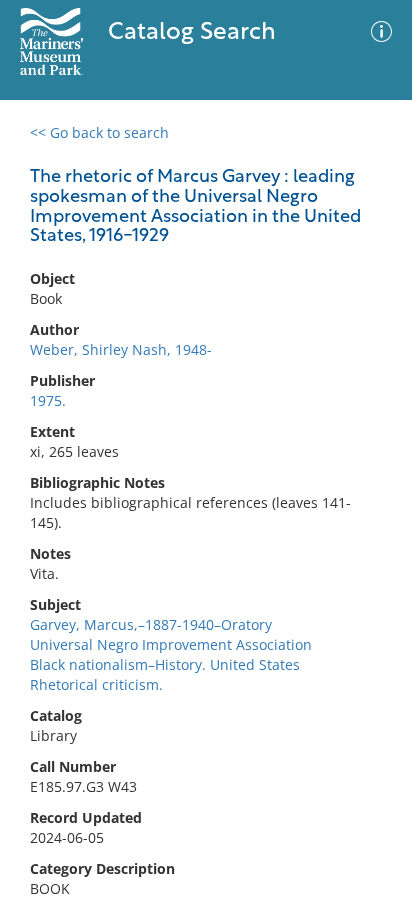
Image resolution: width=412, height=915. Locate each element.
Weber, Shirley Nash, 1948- (121, 349)
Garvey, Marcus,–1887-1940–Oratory (151, 624)
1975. (48, 400)
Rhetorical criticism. (96, 684)
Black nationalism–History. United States (165, 664)
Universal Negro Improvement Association (171, 644)
